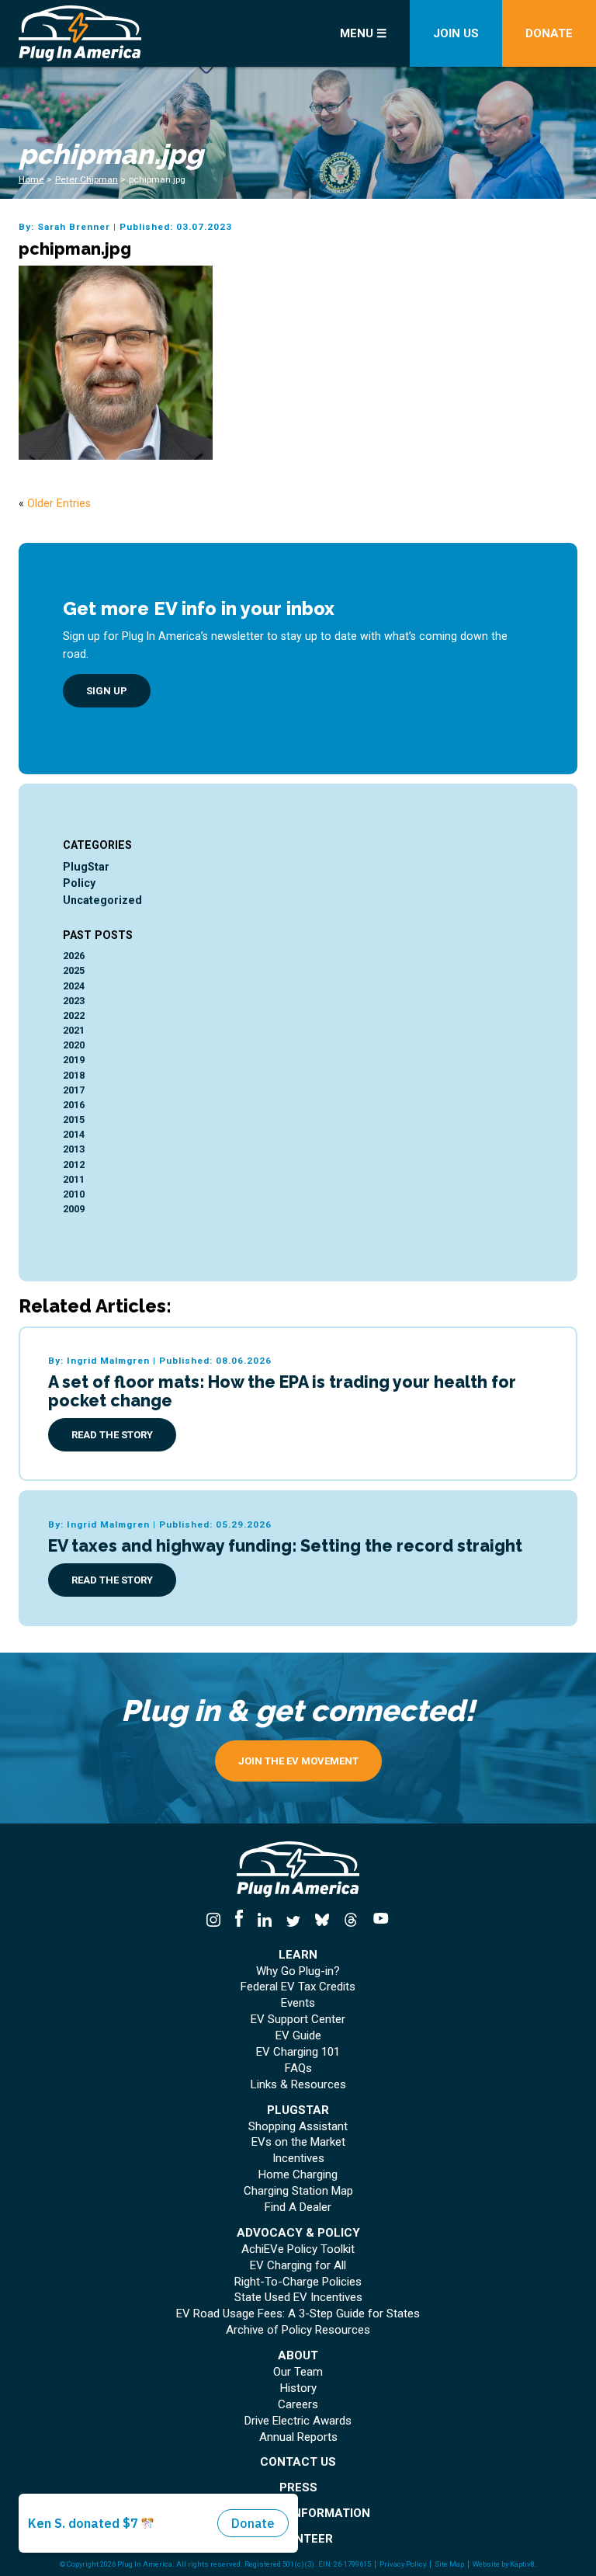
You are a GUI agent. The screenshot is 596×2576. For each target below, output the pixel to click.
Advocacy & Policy (298, 2233)
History (298, 2388)
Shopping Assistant (298, 2127)
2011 (74, 1179)
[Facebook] (239, 1921)
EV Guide (298, 2036)
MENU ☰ (363, 33)
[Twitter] (294, 1921)
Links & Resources (298, 2085)
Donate (549, 33)
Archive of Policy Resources (298, 2330)
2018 (74, 1075)
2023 (74, 1001)
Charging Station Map (298, 2191)
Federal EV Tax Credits (298, 1987)
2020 (74, 1045)
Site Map (449, 2564)
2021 (74, 1030)
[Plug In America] (107, 33)
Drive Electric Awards (298, 2421)
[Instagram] (217, 1921)
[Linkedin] (265, 1921)
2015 (74, 1119)
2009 (74, 1209)
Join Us (456, 33)
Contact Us (298, 2462)
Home (31, 179)
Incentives (298, 2159)
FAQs (298, 2068)
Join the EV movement (298, 1761)
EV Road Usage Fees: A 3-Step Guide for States (298, 2314)
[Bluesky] (322, 1921)
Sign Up (107, 691)
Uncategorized (102, 900)
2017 (74, 1090)
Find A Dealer (298, 2208)
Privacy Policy (403, 2564)
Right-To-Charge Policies (298, 2282)
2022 (74, 1015)
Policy (79, 883)
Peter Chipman (87, 179)
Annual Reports (298, 2437)
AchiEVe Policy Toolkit (298, 2249)
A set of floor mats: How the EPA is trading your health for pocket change (282, 1391)
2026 (74, 956)
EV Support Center (298, 2020)
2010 (74, 1194)
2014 (74, 1134)
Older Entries (59, 503)
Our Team (298, 2372)
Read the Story (112, 1435)
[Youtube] (377, 1921)
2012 (74, 1165)
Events (298, 2003)
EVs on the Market (298, 2142)
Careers (298, 2405)
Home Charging (298, 2175)
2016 (74, 1105)
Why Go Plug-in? (298, 1971)
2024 (74, 986)
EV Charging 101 (298, 2052)
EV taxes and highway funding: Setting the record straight (285, 1546)
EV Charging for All (298, 2266)
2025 (74, 970)
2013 (74, 1149)
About (298, 2356)
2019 (74, 1060)
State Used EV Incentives (298, 2298)
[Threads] (350, 1921)
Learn (298, 1955)
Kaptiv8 (522, 2564)
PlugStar (86, 867)
